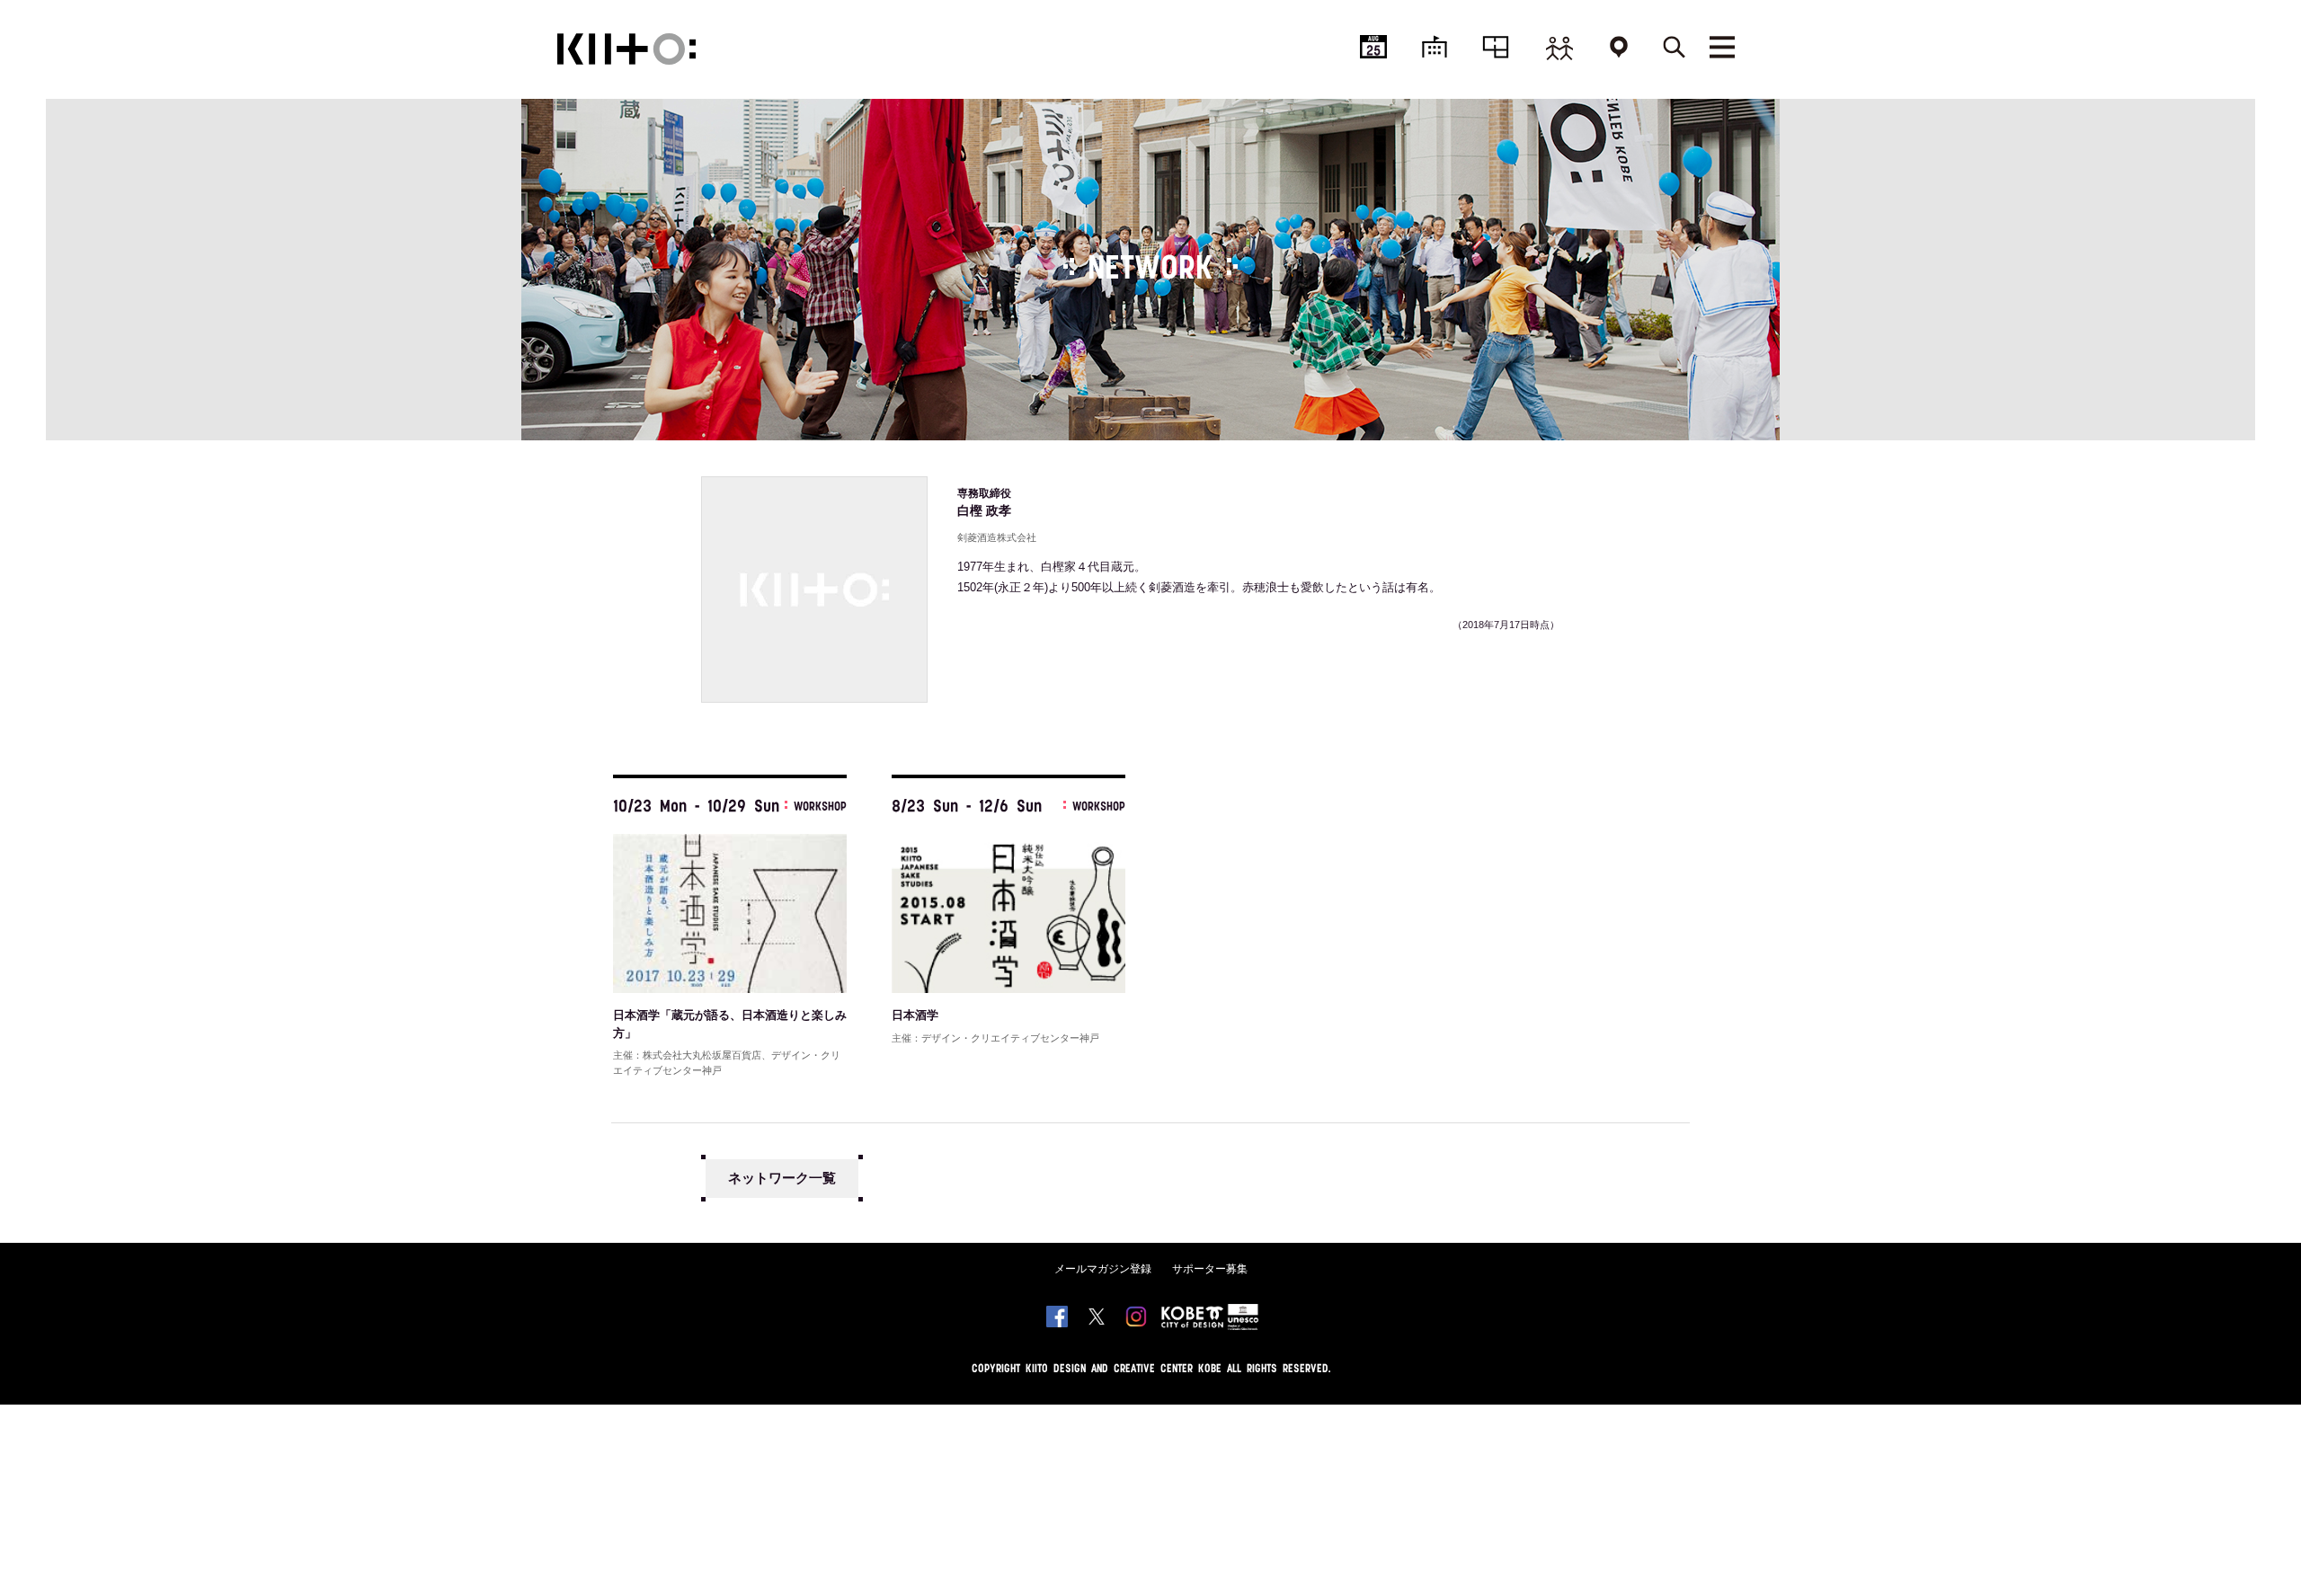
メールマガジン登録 (1103, 1269)
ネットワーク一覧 (782, 1178)
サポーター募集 (1210, 1269)
